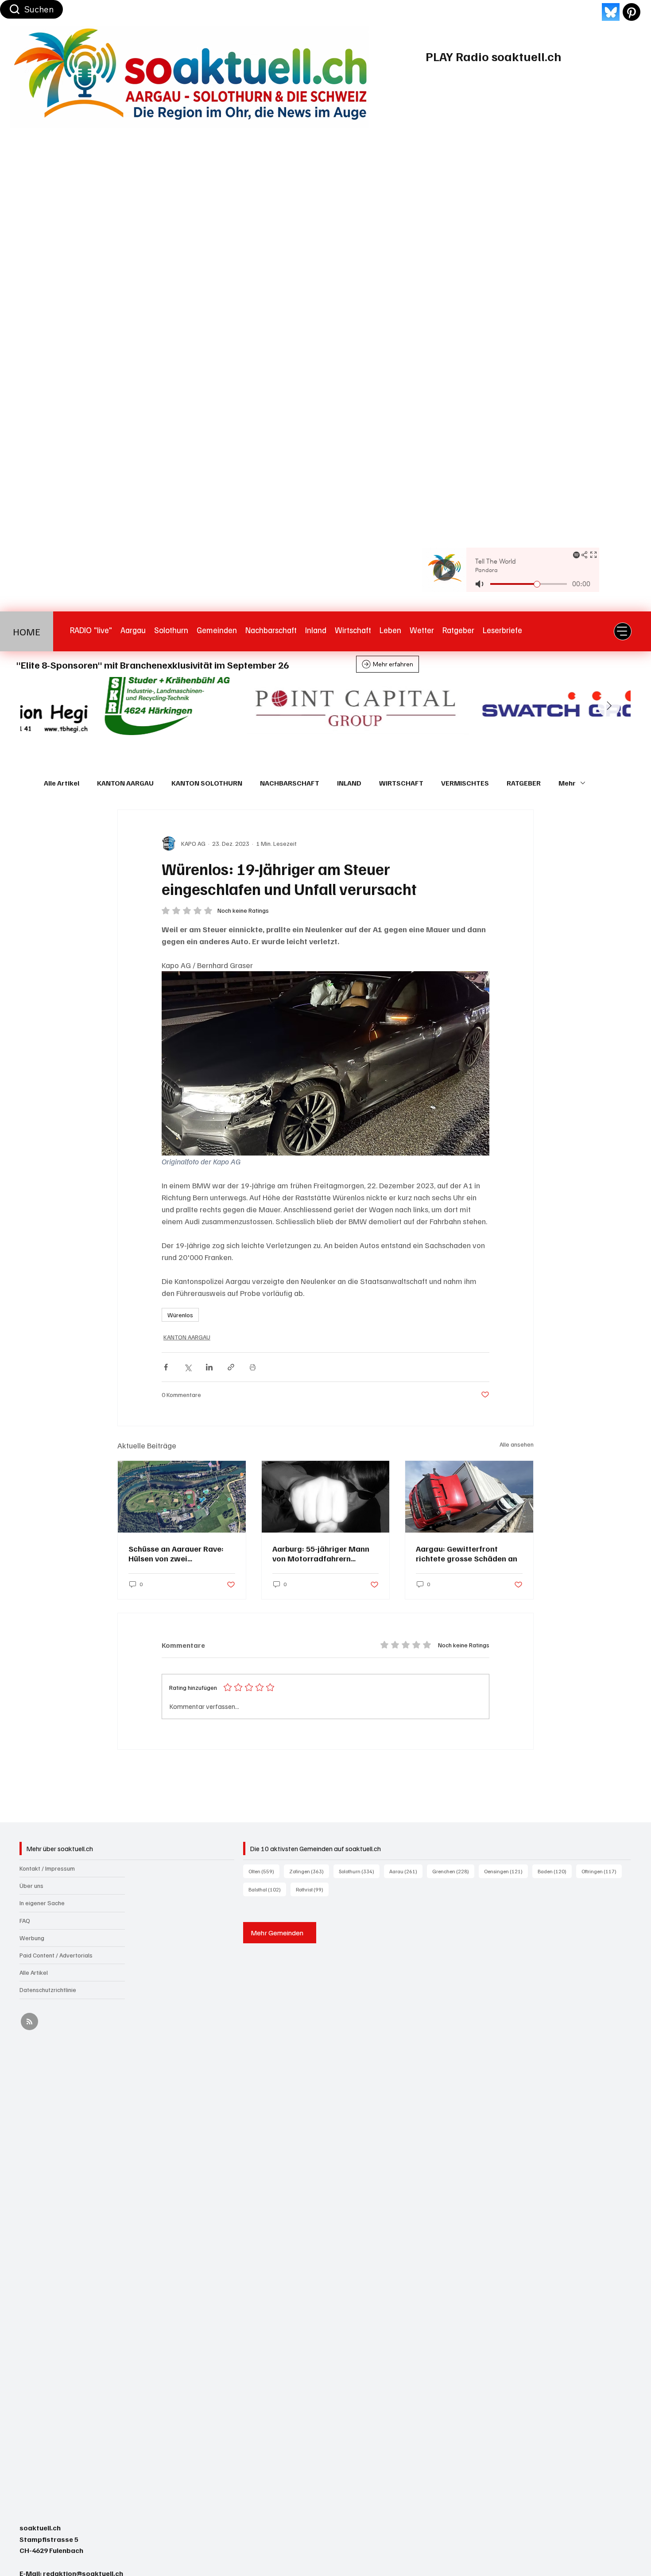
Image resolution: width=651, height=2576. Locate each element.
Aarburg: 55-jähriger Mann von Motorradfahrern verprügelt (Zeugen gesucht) (325, 1553)
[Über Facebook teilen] (166, 1367)
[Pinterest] (632, 12)
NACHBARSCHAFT (290, 783)
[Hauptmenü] (623, 631)
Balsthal (267, 1889)
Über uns (31, 1885)
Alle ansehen (517, 1444)
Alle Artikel (62, 783)
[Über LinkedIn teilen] (209, 1367)
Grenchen (453, 1871)
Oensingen (506, 1871)
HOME (27, 631)
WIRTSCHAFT (401, 783)
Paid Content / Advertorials (56, 1955)
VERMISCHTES (465, 783)
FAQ (25, 1920)
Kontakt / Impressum (47, 1868)
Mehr (567, 783)
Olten (264, 1871)
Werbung (32, 1938)
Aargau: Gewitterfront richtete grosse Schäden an (467, 1553)
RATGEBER (524, 783)
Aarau (406, 1871)
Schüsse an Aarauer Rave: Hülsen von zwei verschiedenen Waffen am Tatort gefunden (176, 1553)
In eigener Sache (42, 1903)
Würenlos (180, 1315)
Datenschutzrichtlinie (48, 1990)
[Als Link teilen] (231, 1367)
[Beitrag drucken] (253, 1367)
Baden (555, 1871)
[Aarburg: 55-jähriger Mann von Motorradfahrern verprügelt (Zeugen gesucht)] (326, 1497)
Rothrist (312, 1889)
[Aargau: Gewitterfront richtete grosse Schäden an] (469, 1497)
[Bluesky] (611, 12)
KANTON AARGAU (125, 783)
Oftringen (602, 1871)
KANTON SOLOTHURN (207, 783)
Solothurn (359, 1871)
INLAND (349, 783)
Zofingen (309, 1871)
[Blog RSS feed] (29, 2022)
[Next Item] (609, 706)
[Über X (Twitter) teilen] (188, 1367)
